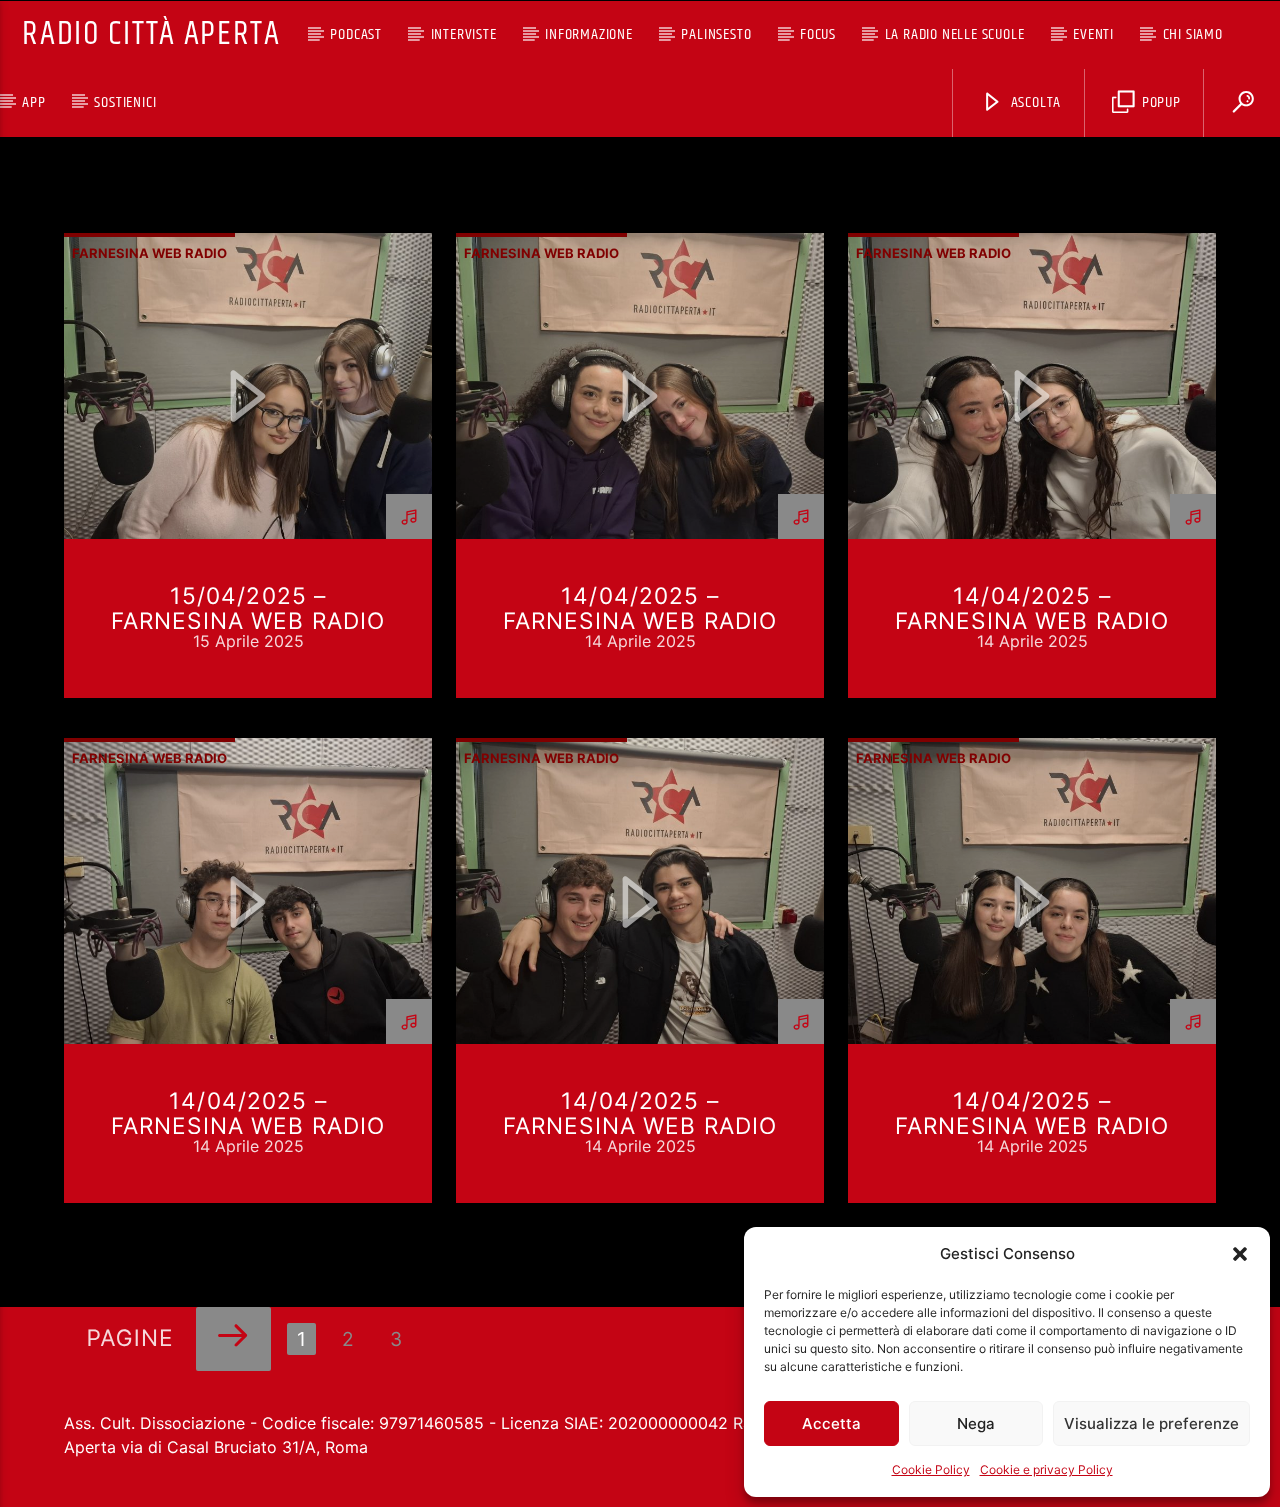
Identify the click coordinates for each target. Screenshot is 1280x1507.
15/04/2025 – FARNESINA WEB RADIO (248, 608)
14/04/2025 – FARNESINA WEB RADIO (640, 608)
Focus (818, 34)
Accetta (831, 1423)
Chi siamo (1193, 34)
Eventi (1093, 34)
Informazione (589, 34)
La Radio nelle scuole (955, 34)
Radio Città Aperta (151, 34)
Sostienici (125, 102)
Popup (1159, 102)
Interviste (464, 34)
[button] (1240, 1254)
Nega (976, 1423)
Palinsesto (716, 34)
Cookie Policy (931, 1469)
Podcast (356, 34)
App (33, 102)
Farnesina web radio (149, 253)
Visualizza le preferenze (1151, 1423)
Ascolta (1034, 102)
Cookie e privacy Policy (1046, 1469)
